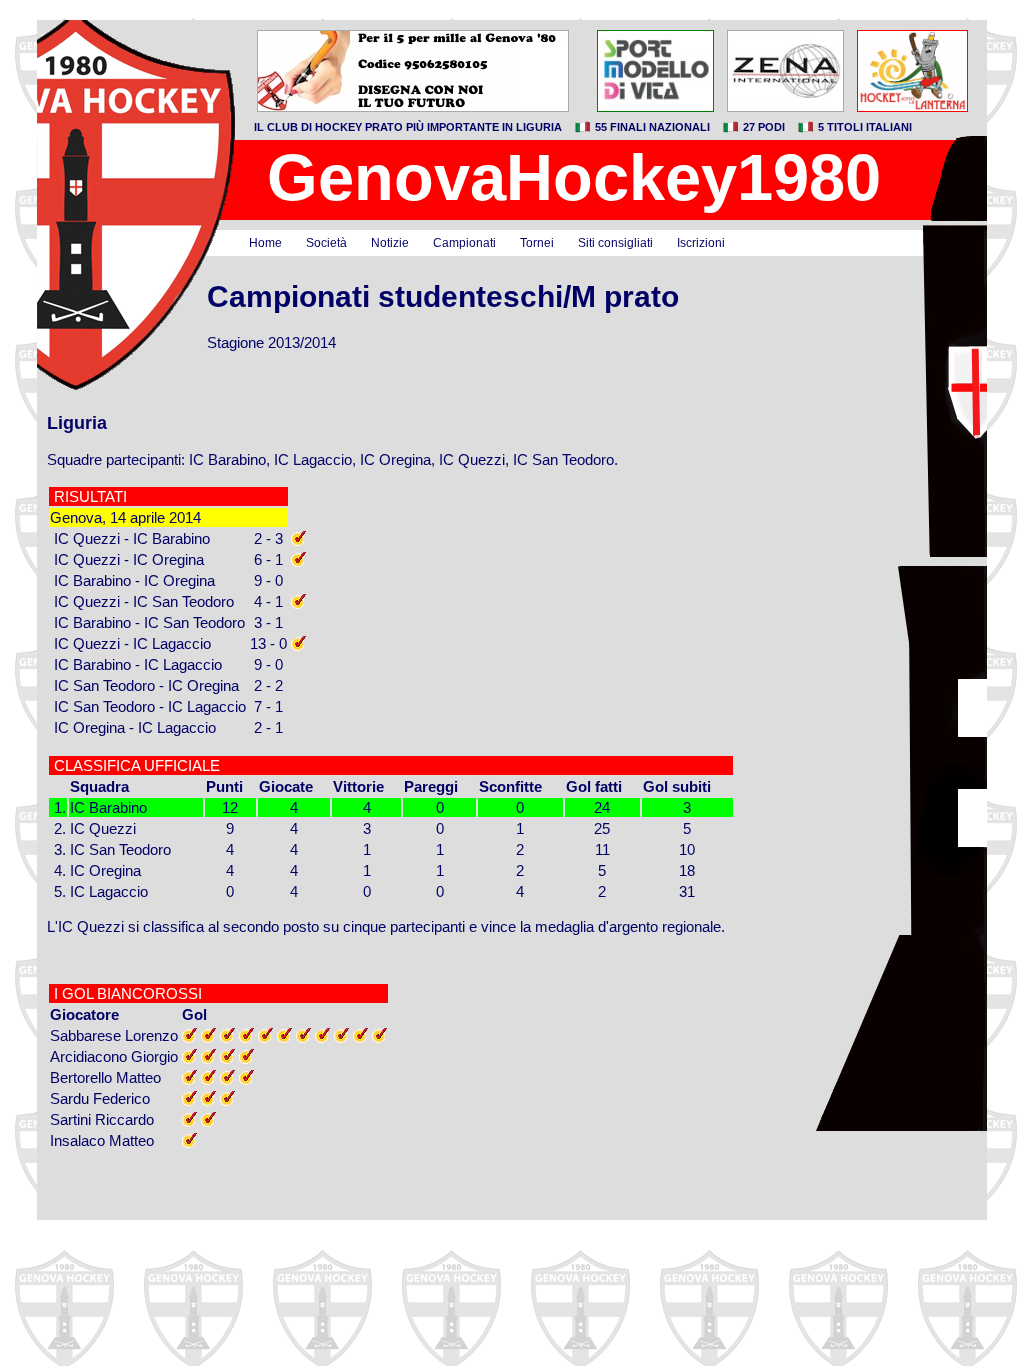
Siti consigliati (615, 243)
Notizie (390, 243)
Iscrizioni (701, 243)
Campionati (464, 243)
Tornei (537, 243)
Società (326, 243)
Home (265, 243)
